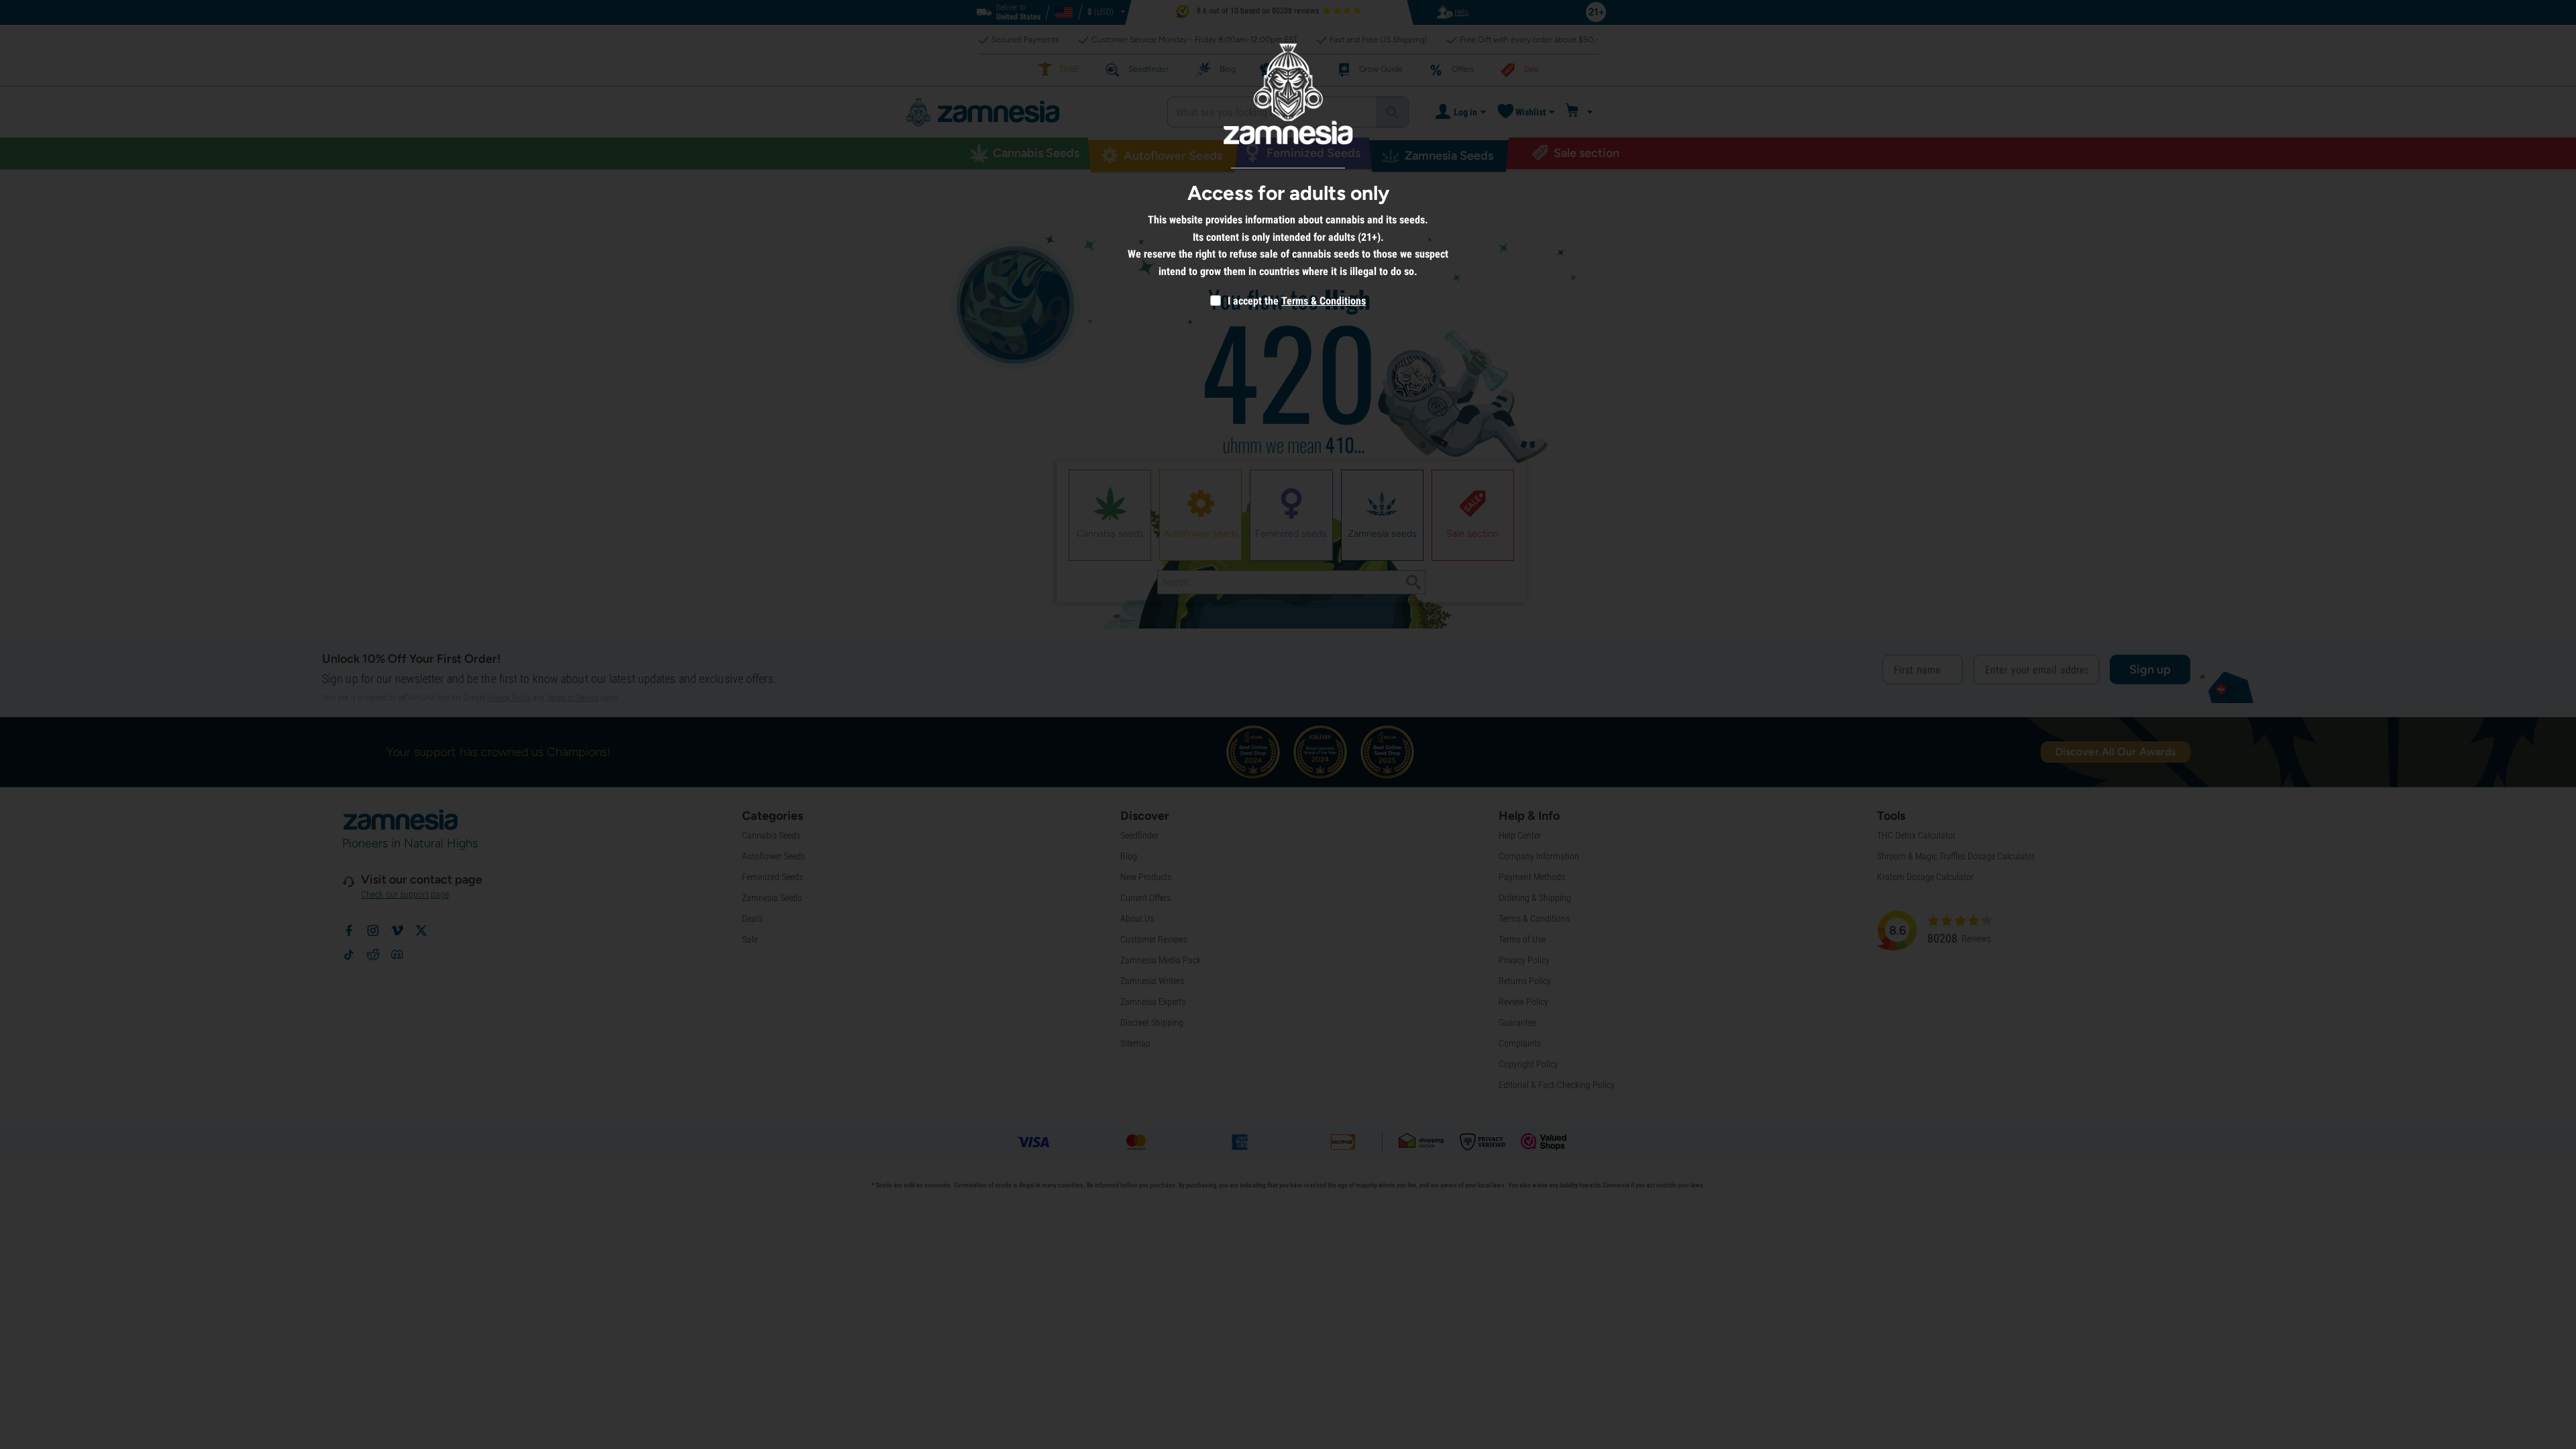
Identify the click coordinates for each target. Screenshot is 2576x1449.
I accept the (1252, 301)
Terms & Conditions (1324, 301)
